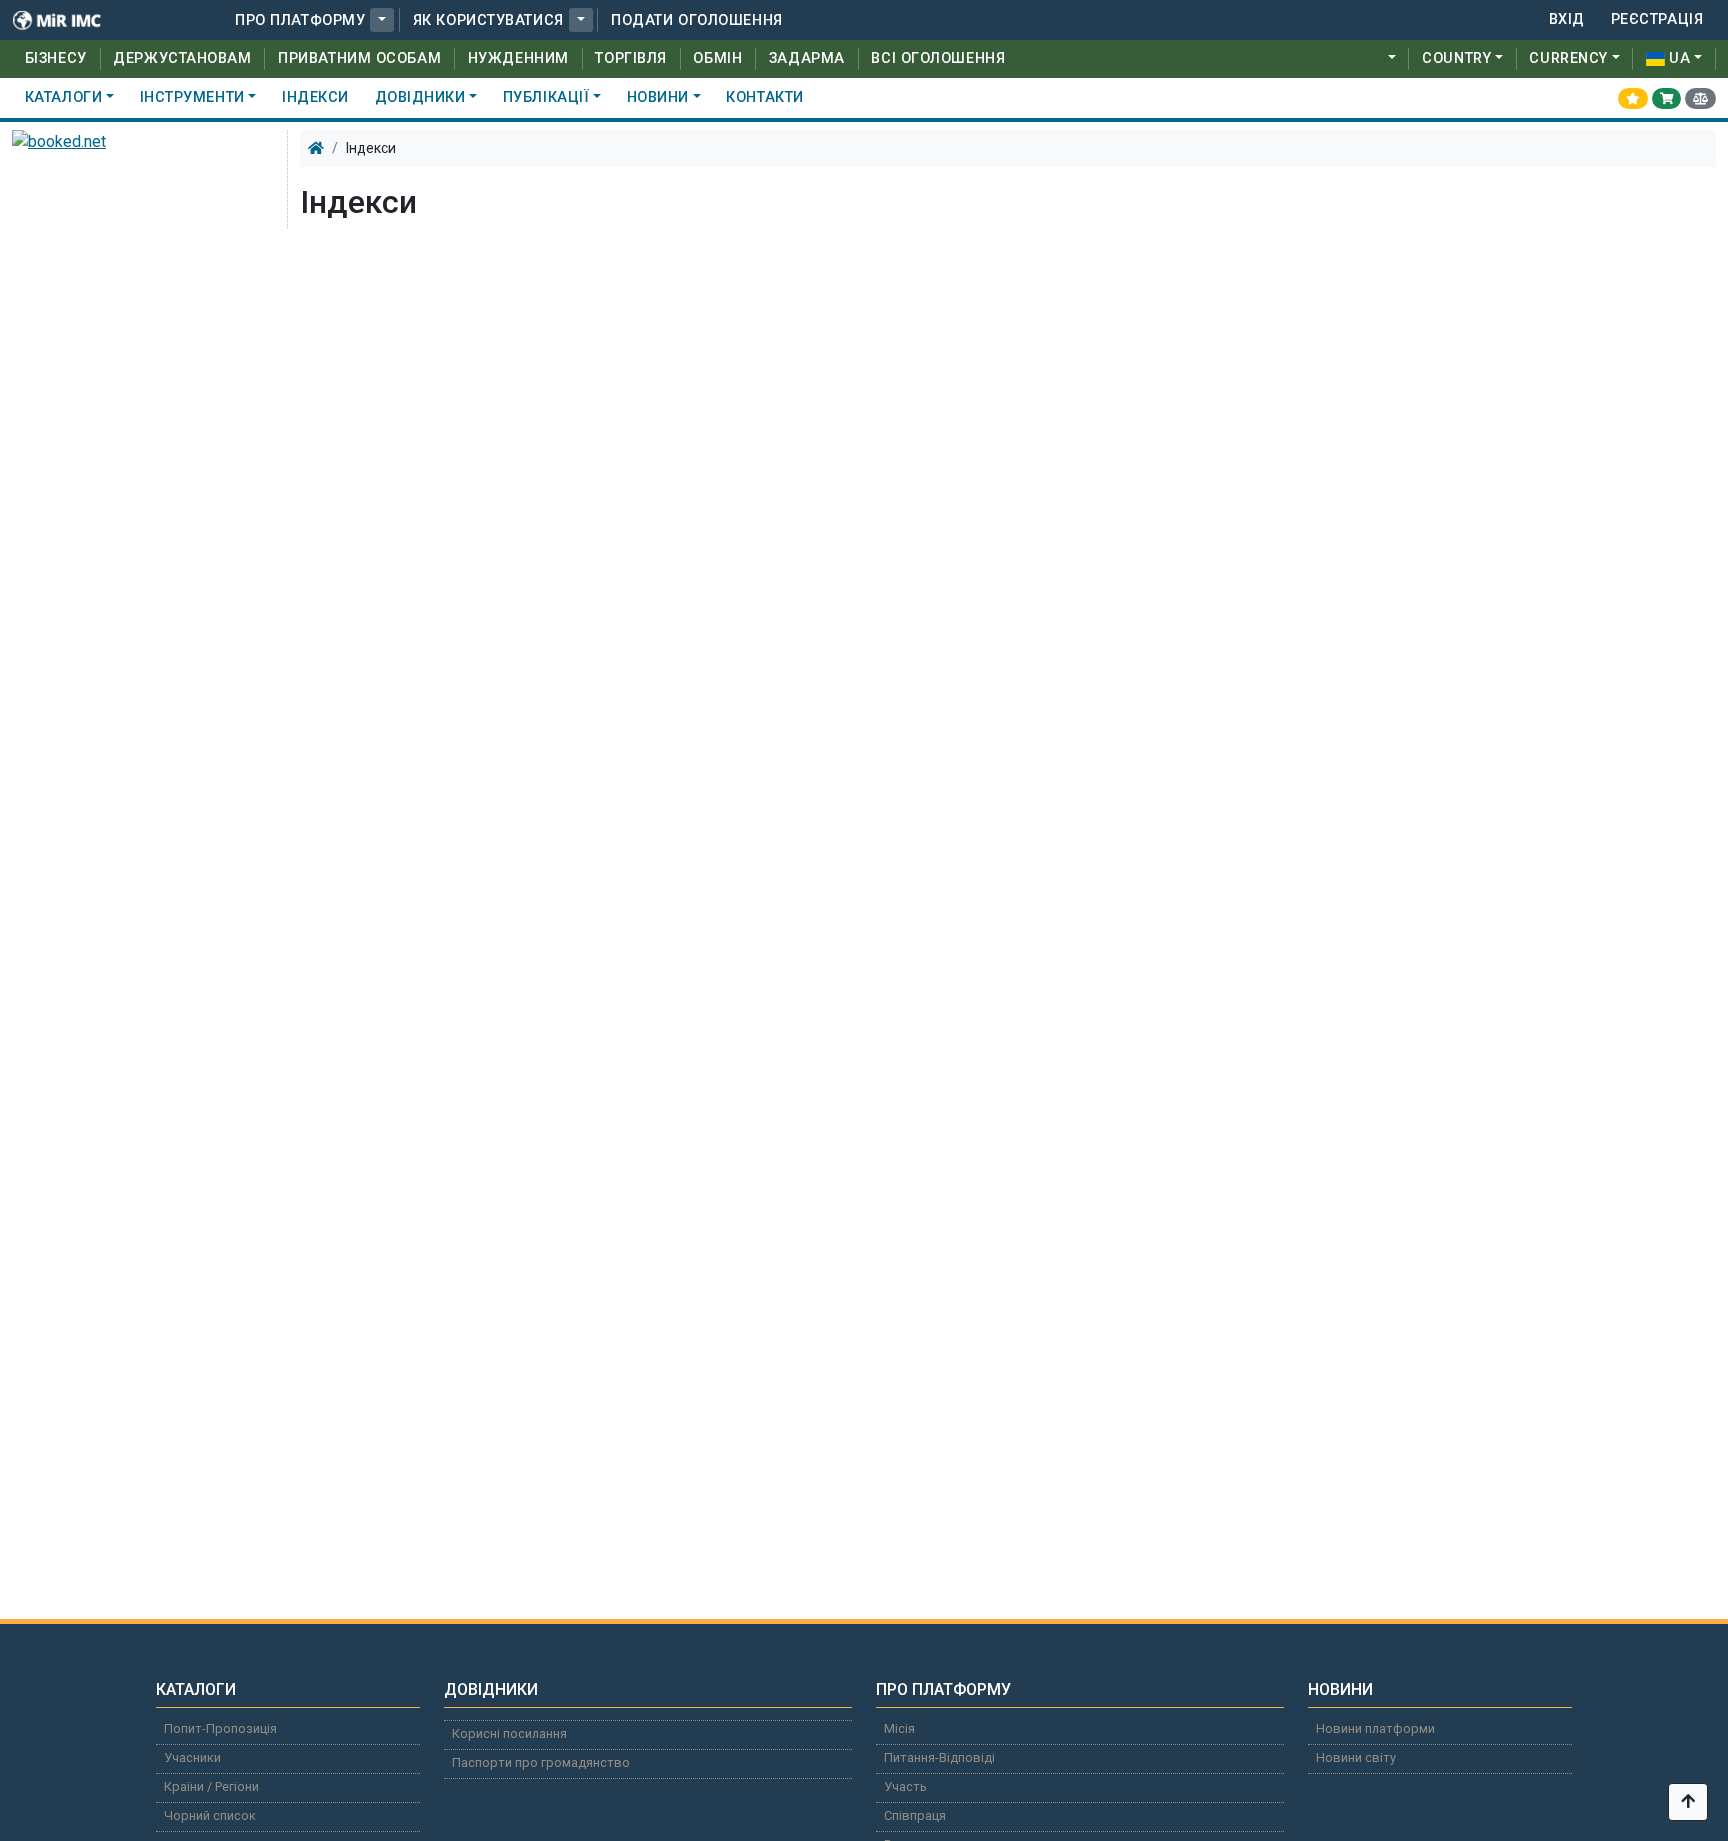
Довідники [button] (420, 97)
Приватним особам (359, 58)
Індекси (315, 97)
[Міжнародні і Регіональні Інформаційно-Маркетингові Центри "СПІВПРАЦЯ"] (70, 20)
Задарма (807, 58)
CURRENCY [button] (1568, 58)
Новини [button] (658, 97)
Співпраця (915, 1815)
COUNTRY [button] (1456, 58)
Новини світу (1356, 1757)
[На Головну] (316, 148)
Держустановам (182, 58)
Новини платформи (1375, 1728)
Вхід (1567, 19)
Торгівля (630, 58)
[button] (382, 20)
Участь (905, 1786)
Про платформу (300, 20)
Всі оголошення (938, 58)
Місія (899, 1728)
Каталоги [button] (63, 97)
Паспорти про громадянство (541, 1762)
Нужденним (518, 58)
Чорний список (210, 1815)
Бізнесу (56, 58)
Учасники (192, 1757)
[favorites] (1633, 98)
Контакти (764, 97)
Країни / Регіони (211, 1786)
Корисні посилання (509, 1733)
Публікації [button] (546, 97)
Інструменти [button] (192, 97)
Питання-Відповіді (939, 1757)
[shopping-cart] (1667, 98)
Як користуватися (488, 20)
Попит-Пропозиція (220, 1728)
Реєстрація (1657, 19)
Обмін (717, 58)
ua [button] (1679, 58)
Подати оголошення (697, 20)
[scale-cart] (1700, 98)
